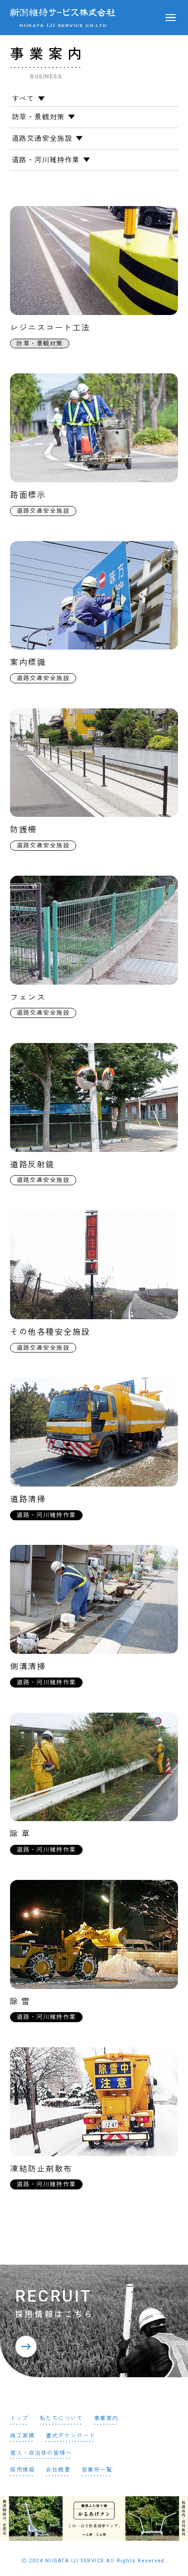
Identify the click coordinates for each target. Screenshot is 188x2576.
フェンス (28, 997)
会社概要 (58, 2470)
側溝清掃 (28, 1667)
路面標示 (28, 495)
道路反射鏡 (32, 1165)
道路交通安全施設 (42, 139)
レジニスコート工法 (50, 328)
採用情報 (22, 2470)
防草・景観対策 (38, 117)
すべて (23, 99)
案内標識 (28, 662)
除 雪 (20, 2002)
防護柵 (23, 830)
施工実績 (22, 2436)
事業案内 (106, 2418)
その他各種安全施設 (50, 1332)
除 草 (20, 1834)
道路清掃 (28, 1499)
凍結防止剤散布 (41, 2169)
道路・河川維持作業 (46, 160)
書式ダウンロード (70, 2436)
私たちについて (61, 2418)
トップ (19, 2418)
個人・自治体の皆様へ (41, 2453)
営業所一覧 (97, 2470)
